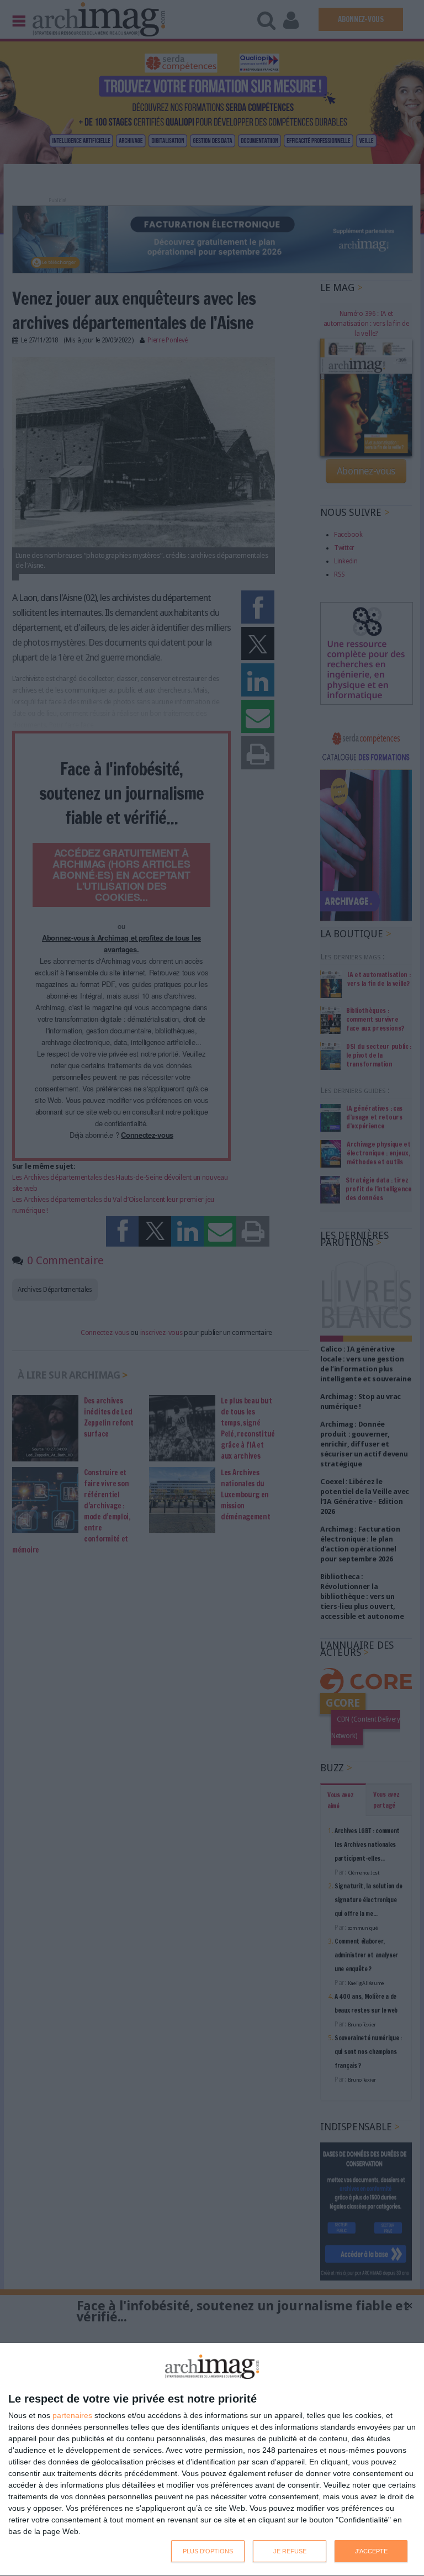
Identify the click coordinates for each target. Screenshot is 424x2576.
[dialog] (212, 2460)
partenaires (72, 2415)
